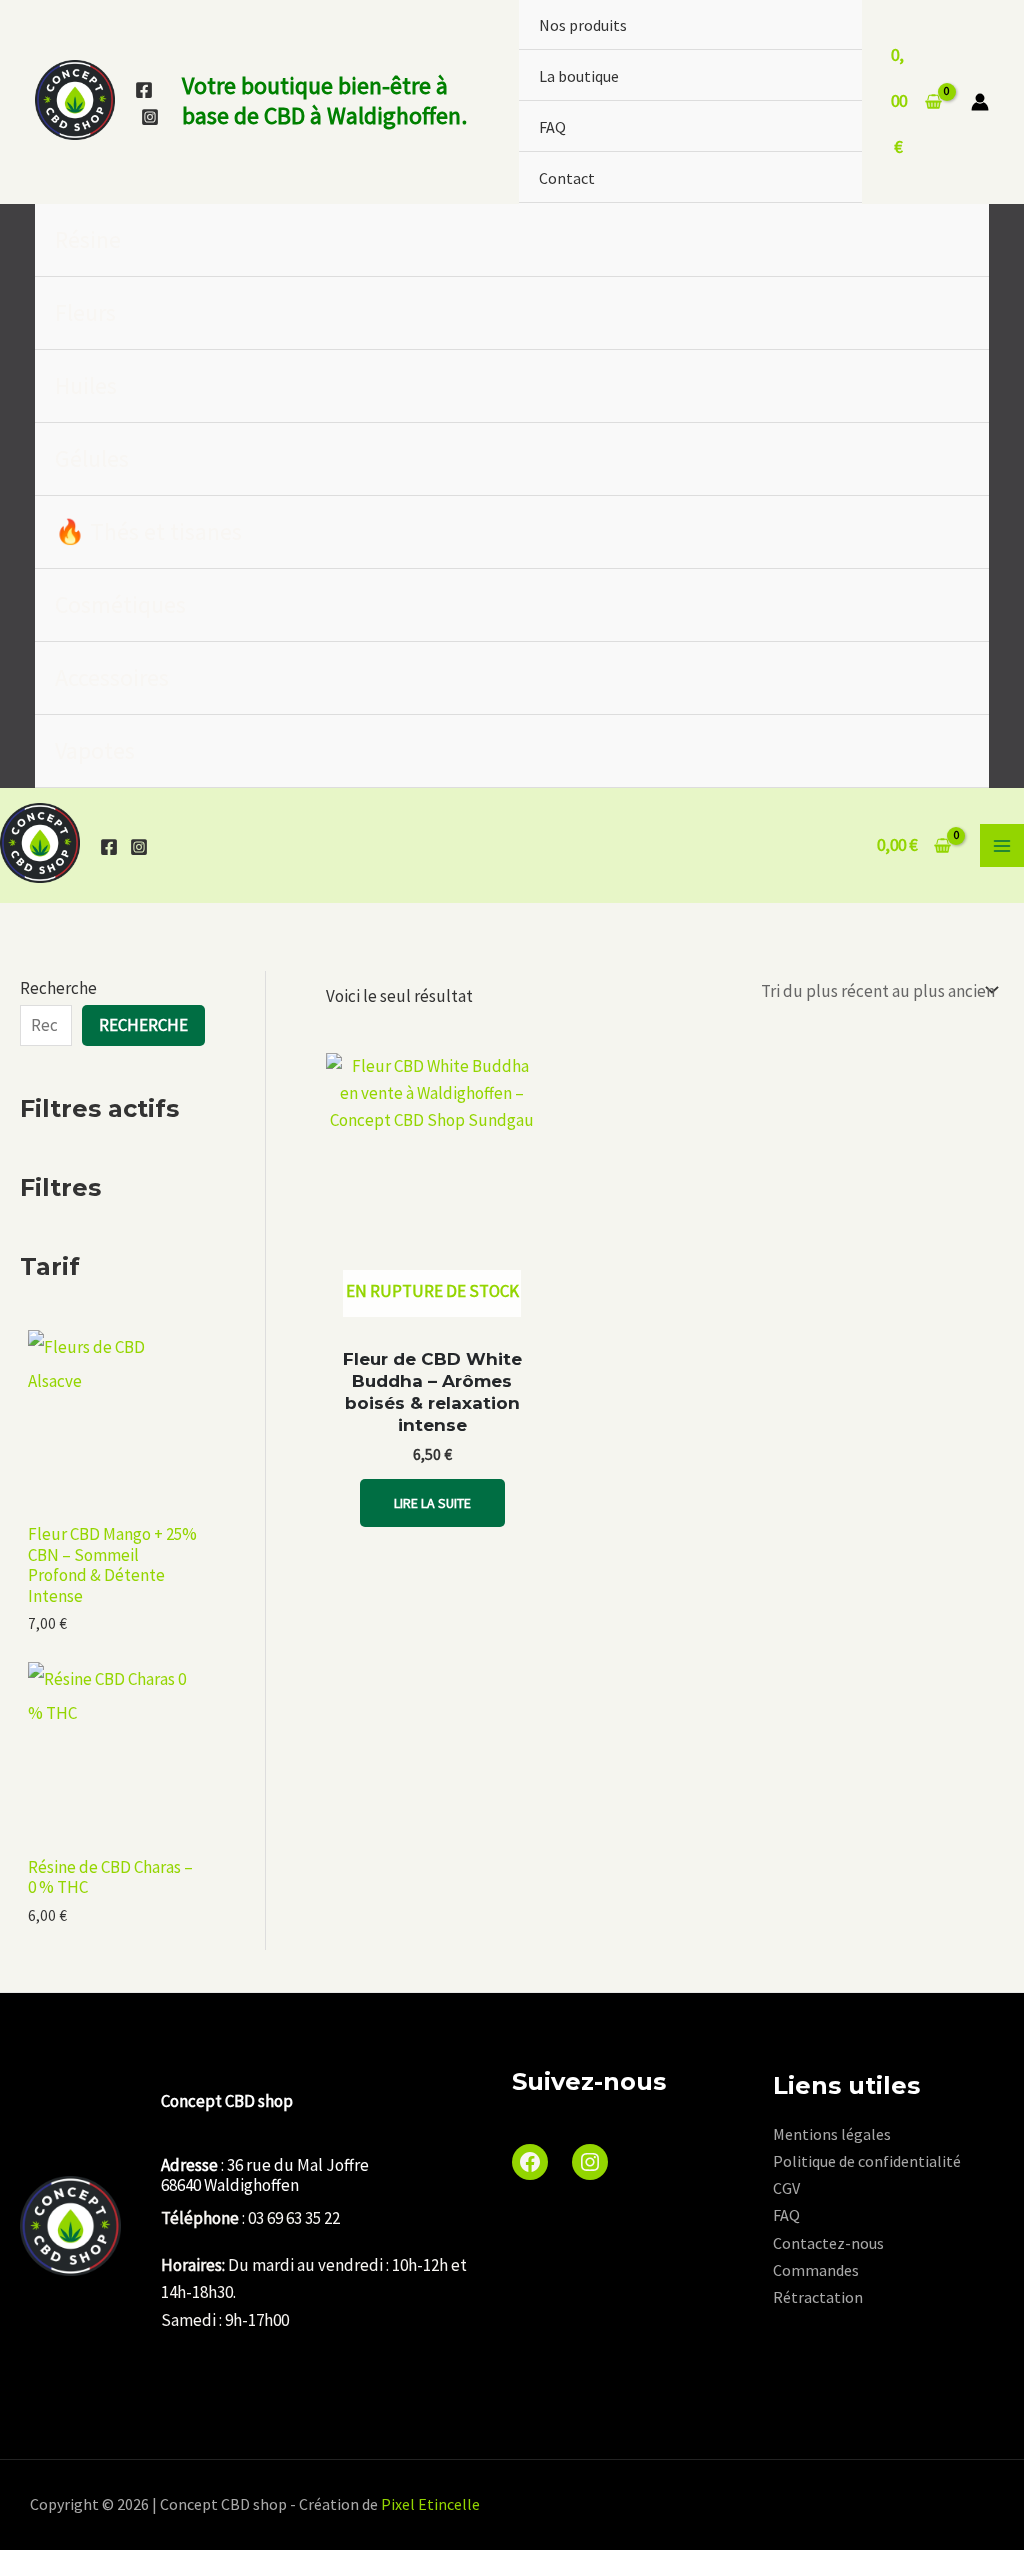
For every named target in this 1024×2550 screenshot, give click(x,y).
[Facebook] (144, 90)
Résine (88, 239)
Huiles (86, 385)
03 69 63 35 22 (294, 2218)
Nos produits (583, 25)
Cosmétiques (120, 604)
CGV (786, 2188)
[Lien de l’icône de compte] (980, 102)
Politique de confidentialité (867, 2161)
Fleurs (85, 312)
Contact (567, 178)
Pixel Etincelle (430, 2504)
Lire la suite (432, 1503)
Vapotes (95, 750)
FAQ (552, 127)
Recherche (58, 988)
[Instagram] (150, 117)
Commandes (816, 2270)
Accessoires (112, 677)
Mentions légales (832, 2134)
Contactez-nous (828, 2243)
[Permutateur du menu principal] (1002, 846)
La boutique (579, 76)
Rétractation (818, 2297)
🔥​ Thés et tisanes (148, 531)
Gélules (92, 458)
